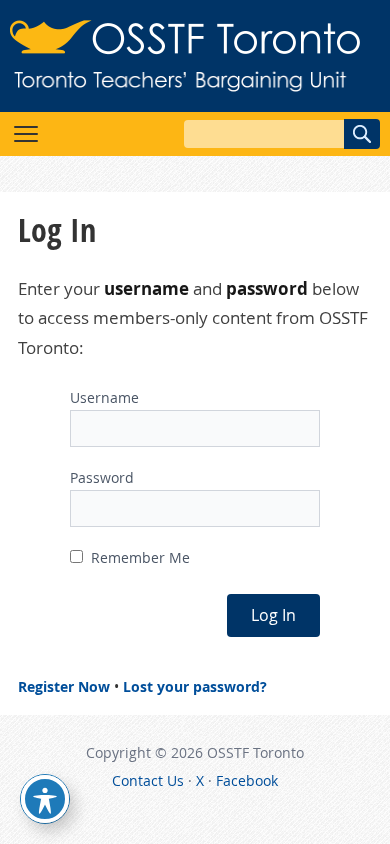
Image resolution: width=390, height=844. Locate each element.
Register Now (64, 686)
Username (104, 397)
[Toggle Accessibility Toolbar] (45, 799)
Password (102, 477)
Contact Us (148, 780)
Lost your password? (195, 686)
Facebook (247, 780)
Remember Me (138, 557)
